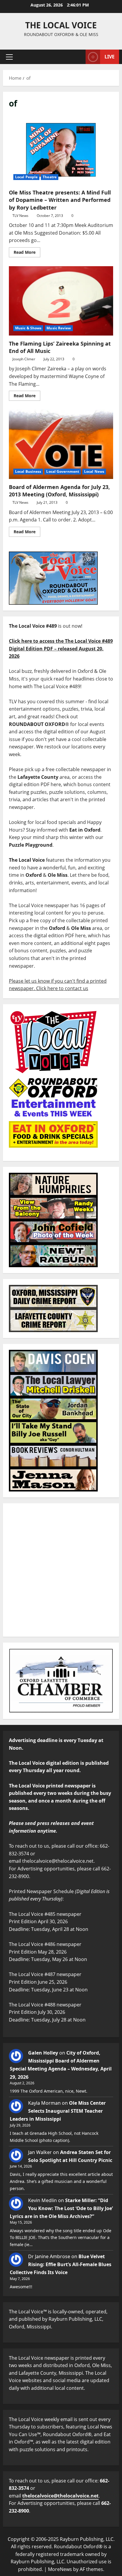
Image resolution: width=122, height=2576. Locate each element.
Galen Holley (43, 2053)
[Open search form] (78, 57)
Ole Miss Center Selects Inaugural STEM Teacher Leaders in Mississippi (58, 2111)
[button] (9, 57)
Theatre (50, 177)
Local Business (28, 471)
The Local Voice (61, 25)
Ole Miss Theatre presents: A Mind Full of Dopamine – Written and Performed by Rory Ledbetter (61, 150)
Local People (26, 177)
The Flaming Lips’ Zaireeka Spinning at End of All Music (61, 301)
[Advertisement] (61, 1570)
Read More (27, 251)
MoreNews (60, 2569)
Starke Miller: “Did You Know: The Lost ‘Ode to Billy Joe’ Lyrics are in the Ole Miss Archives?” (61, 2208)
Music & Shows (28, 328)
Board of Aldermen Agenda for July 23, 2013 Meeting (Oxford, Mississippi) (61, 444)
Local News (94, 471)
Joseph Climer (24, 359)
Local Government (63, 471)
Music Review (59, 328)
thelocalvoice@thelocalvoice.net (60, 2496)
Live (110, 57)
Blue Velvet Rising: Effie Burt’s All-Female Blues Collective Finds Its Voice (61, 2264)
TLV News (20, 216)
